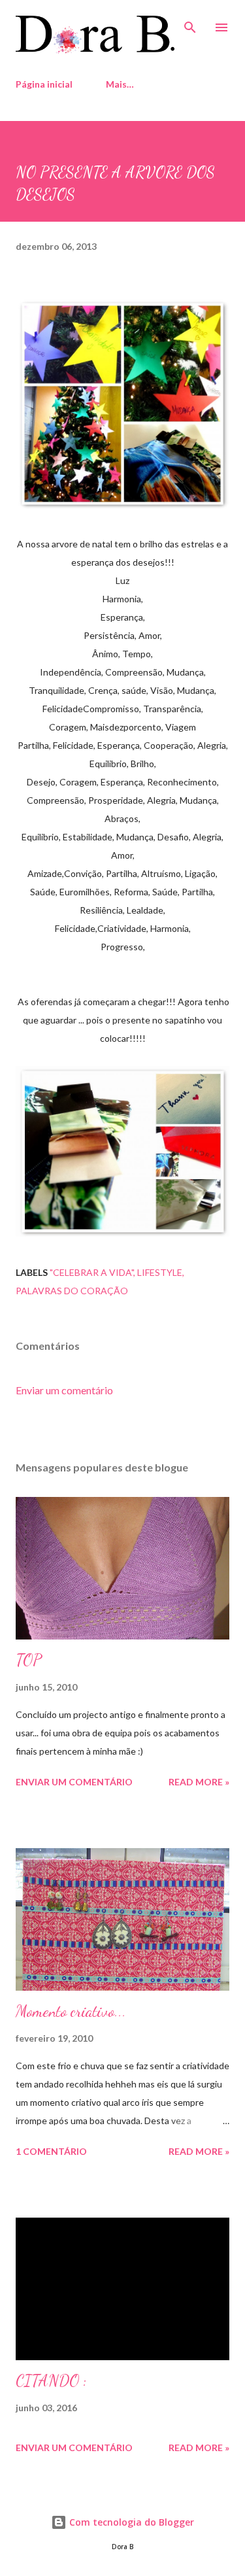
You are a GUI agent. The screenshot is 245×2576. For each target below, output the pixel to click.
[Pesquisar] (190, 24)
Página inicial (44, 84)
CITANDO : (51, 2381)
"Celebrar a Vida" (91, 1272)
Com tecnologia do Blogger (130, 2522)
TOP (29, 1660)
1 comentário (51, 2151)
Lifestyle (160, 1272)
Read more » (199, 1782)
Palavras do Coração (72, 1291)
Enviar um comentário (64, 1390)
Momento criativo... (71, 2011)
